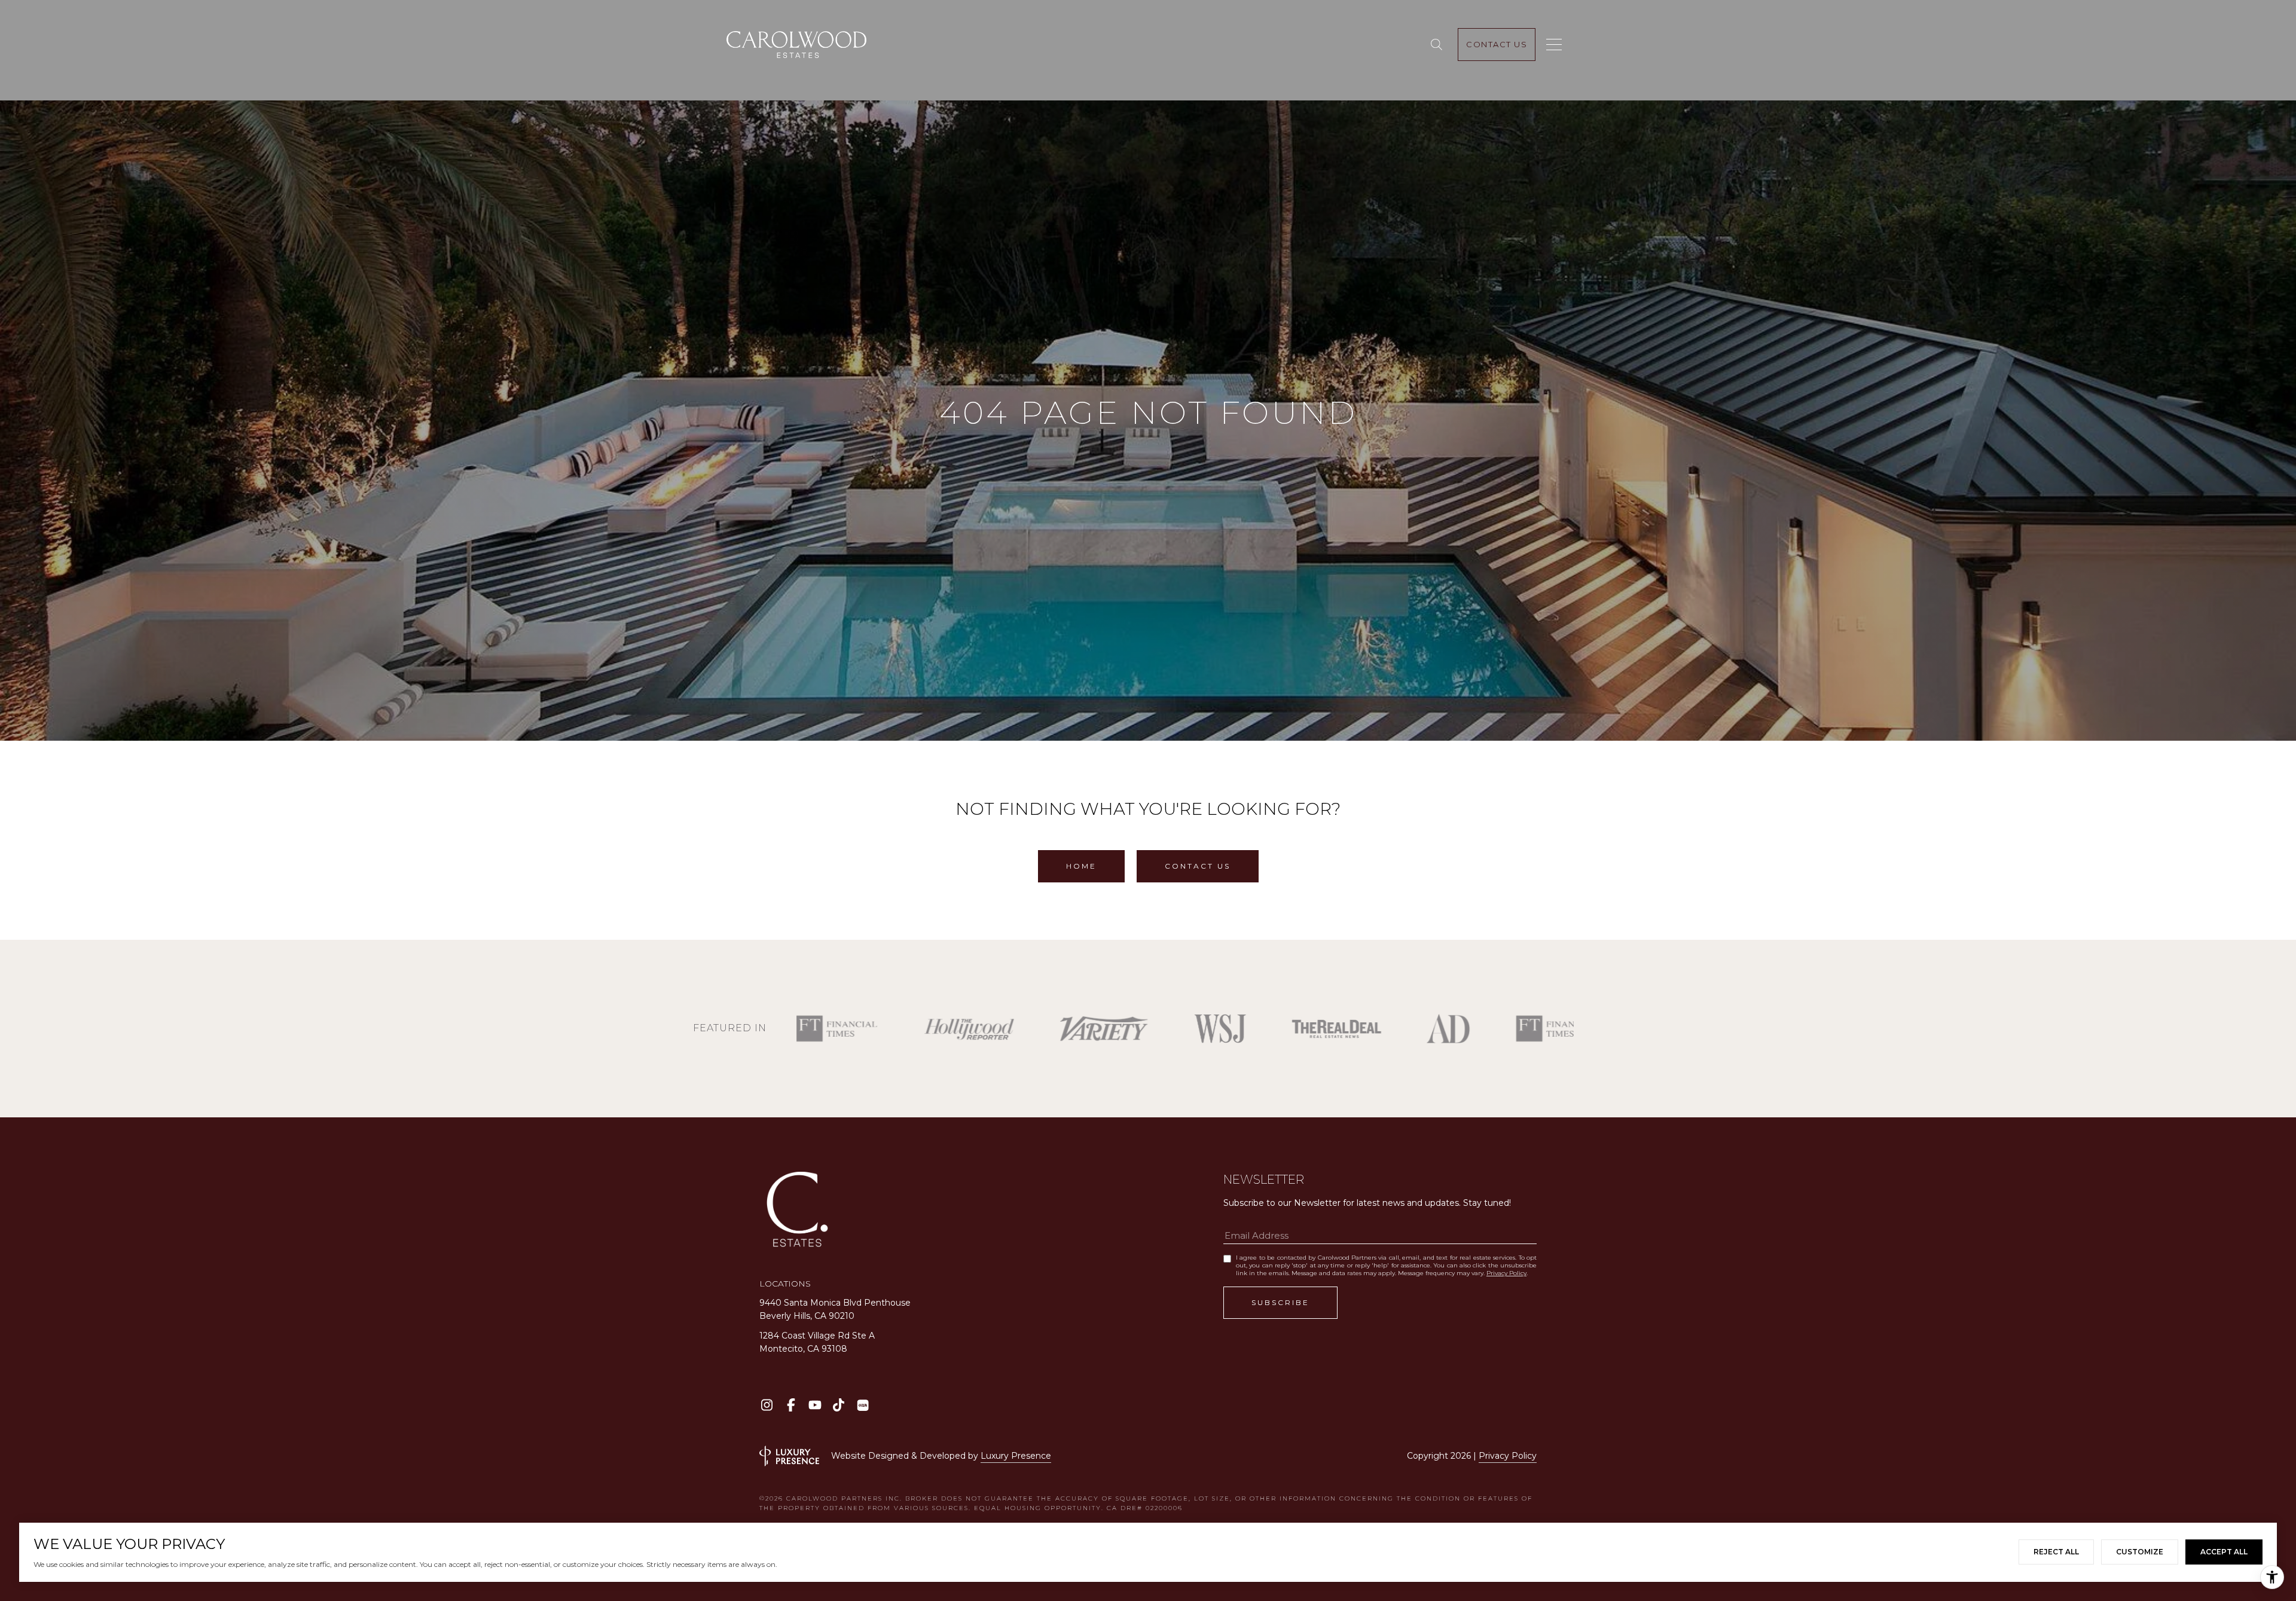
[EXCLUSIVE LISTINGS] (1439, 45)
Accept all (2224, 1552)
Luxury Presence (1016, 1456)
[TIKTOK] (839, 1405)
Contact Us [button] (1198, 866)
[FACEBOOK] (791, 1405)
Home (1081, 866)
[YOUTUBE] (815, 1405)
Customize (2140, 1552)
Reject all (2056, 1552)
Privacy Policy (1506, 1273)
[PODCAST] (862, 1405)
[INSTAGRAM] (767, 1405)
